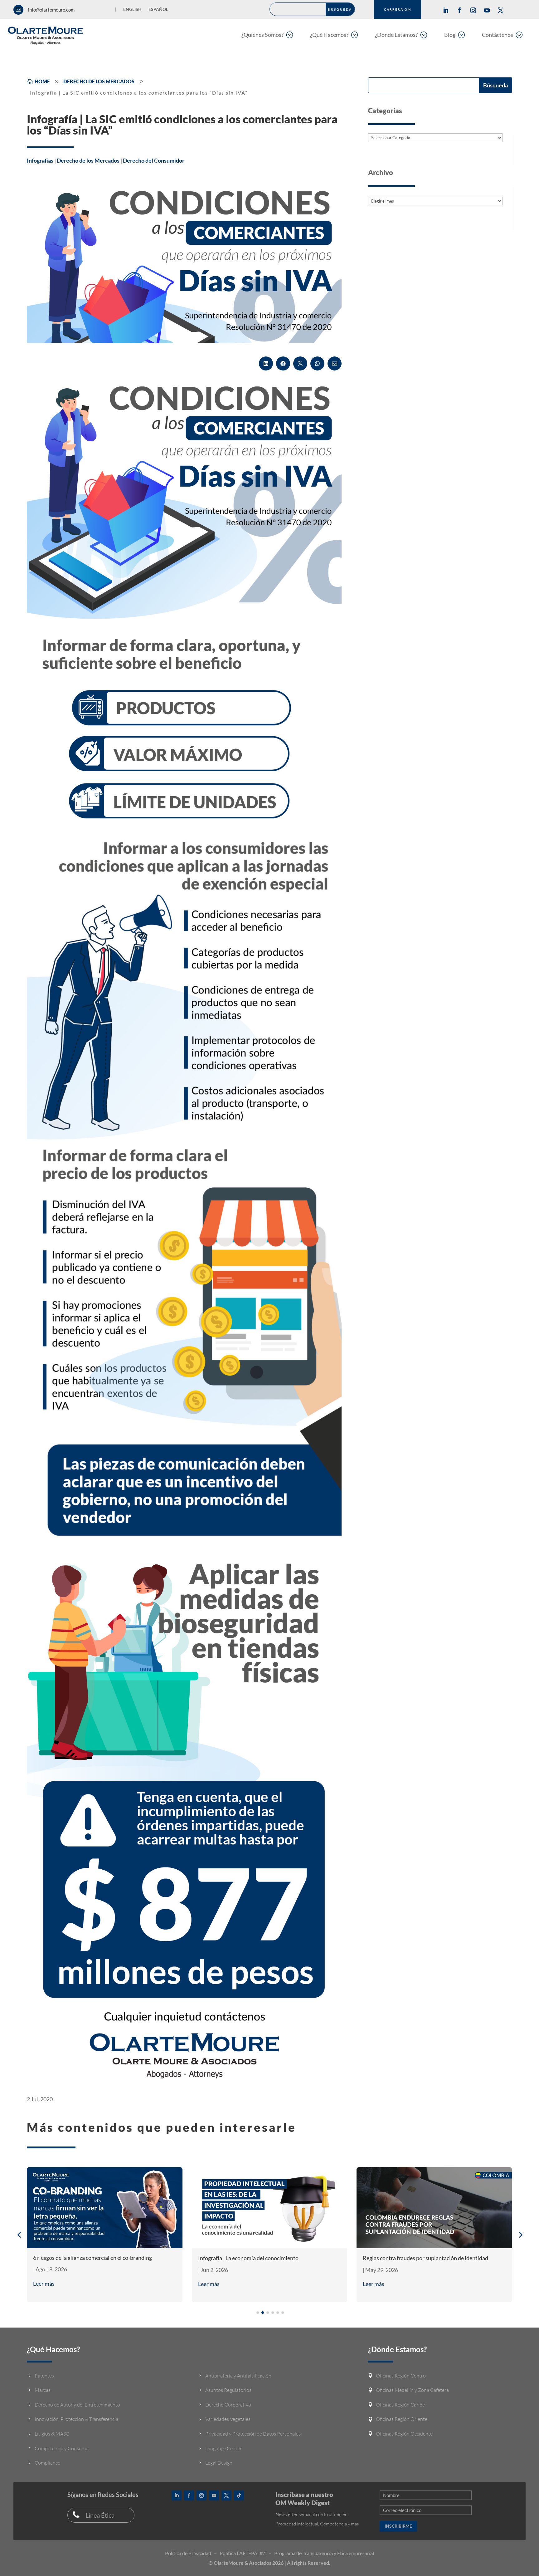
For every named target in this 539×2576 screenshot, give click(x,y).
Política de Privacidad (188, 2553)
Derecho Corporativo (228, 2405)
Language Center (223, 2448)
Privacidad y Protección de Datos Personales (253, 2434)
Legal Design (219, 2463)
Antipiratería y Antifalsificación (238, 2376)
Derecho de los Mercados (88, 160)
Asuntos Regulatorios (228, 2390)
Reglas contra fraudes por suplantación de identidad (425, 2258)
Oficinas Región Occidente (404, 2434)
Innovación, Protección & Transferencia (76, 2419)
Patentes (44, 2376)
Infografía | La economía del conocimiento (248, 2258)
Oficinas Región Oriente (402, 2419)
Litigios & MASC (52, 2434)
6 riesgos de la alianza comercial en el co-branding (92, 2258)
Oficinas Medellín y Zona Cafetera (412, 2390)
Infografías (40, 160)
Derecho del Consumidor (154, 160)
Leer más (44, 2284)
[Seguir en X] (501, 10)
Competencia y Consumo (62, 2448)
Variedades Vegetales (228, 2419)
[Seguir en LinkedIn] (446, 10)
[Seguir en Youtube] (487, 10)
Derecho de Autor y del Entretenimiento (77, 2405)
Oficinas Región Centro (401, 2376)
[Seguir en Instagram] (473, 10)
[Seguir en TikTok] (239, 2495)
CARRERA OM (398, 9)
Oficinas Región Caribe (400, 2405)
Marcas (43, 2390)
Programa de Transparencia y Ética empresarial (324, 2553)
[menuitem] (267, 34)
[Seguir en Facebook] (459, 10)
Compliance (47, 2463)
